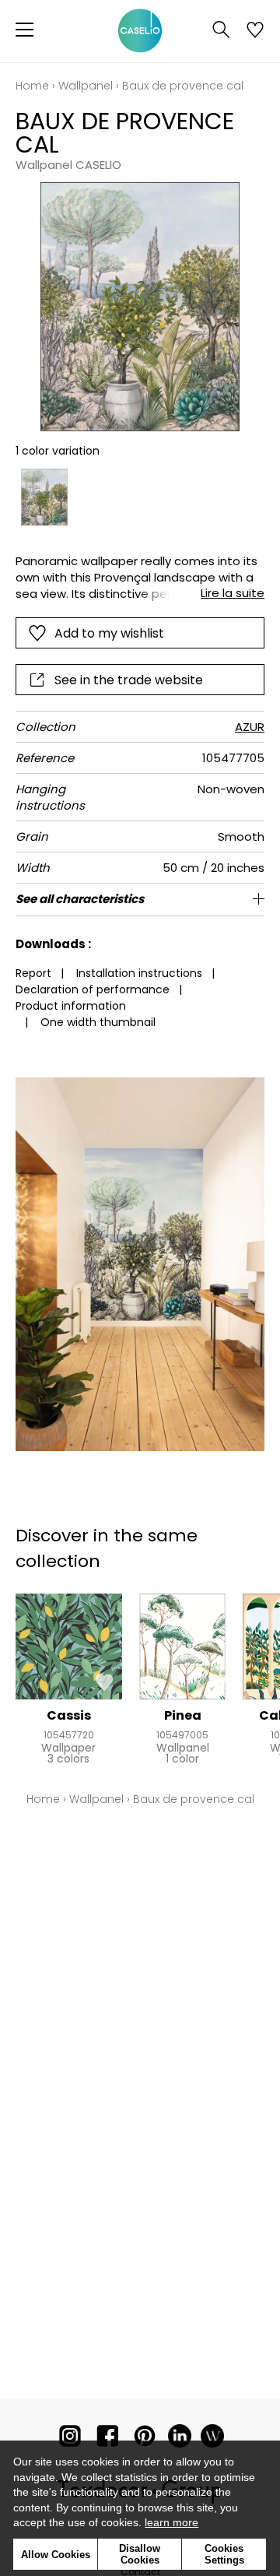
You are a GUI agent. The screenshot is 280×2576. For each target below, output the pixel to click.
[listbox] (140, 497)
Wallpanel (86, 86)
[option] (44, 497)
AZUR (250, 727)
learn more (171, 2522)
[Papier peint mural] (212, 2439)
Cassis (69, 1715)
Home (32, 86)
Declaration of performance (93, 989)
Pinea (183, 1715)
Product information (71, 1006)
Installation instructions (139, 973)
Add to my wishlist (109, 633)
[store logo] (140, 31)
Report (33, 973)
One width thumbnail (98, 1022)
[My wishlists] (255, 31)
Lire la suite (233, 593)
